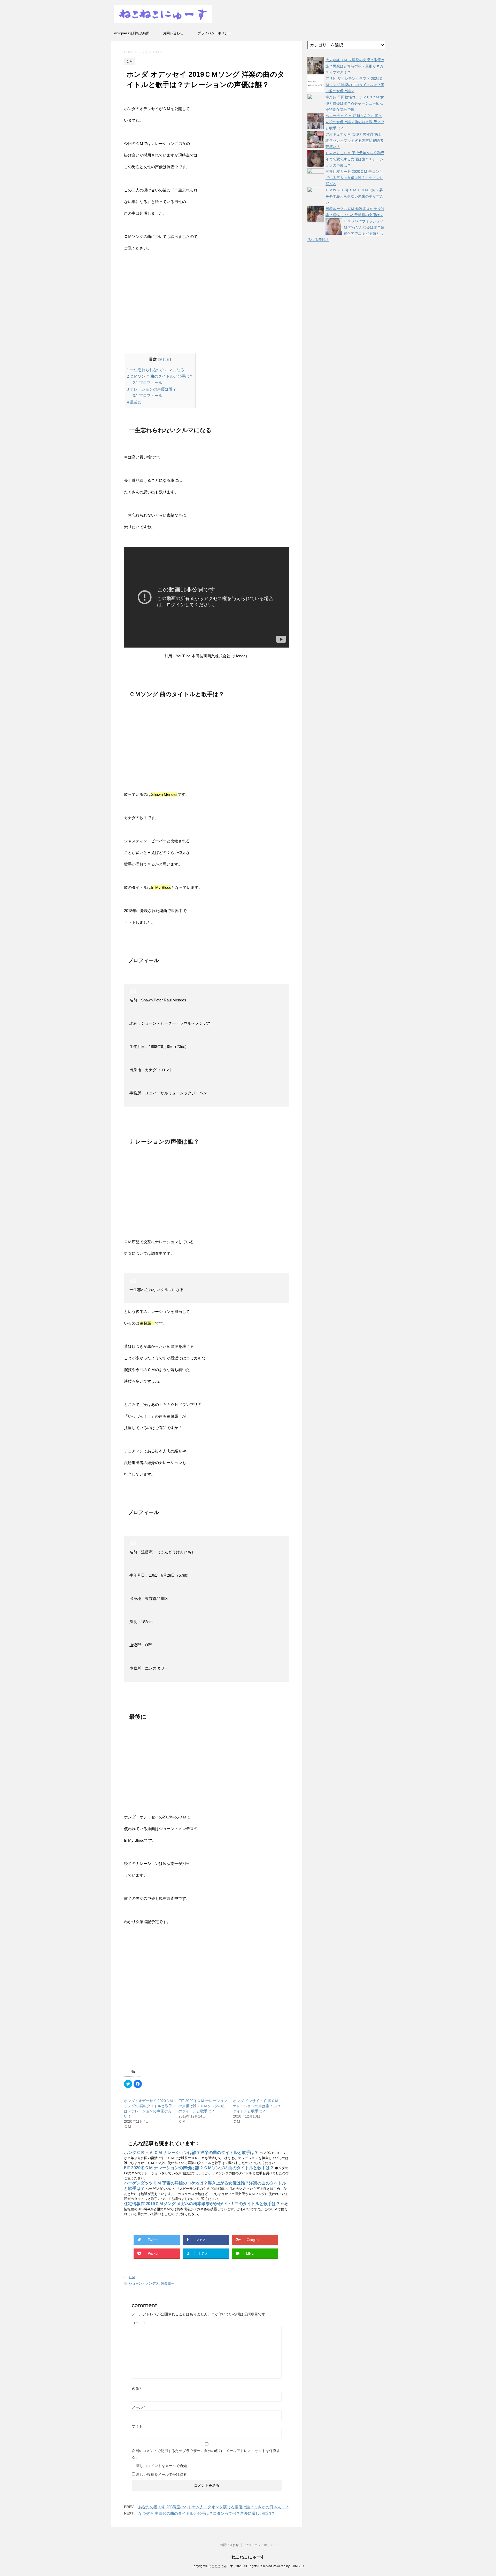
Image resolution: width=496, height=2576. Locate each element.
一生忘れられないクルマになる (156, 370)
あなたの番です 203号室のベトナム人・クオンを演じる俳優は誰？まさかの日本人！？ (214, 2507)
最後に (134, 402)
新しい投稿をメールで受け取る (161, 2474)
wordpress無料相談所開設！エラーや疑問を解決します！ (132, 35)
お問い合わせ (173, 33)
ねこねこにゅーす (248, 2557)
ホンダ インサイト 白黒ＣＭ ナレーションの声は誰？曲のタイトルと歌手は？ (257, 2106)
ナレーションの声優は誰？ (152, 389)
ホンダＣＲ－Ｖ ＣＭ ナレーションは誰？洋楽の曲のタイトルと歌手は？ (192, 2153)
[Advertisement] (206, 304)
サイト (137, 2426)
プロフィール (148, 383)
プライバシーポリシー (214, 33)
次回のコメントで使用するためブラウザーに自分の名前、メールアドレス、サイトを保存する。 (206, 2454)
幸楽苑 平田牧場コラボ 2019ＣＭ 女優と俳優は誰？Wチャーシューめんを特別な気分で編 (355, 103)
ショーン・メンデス (144, 2283)
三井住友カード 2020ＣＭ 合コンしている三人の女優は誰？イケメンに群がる (354, 178)
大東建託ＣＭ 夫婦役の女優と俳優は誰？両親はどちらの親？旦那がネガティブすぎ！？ (355, 66)
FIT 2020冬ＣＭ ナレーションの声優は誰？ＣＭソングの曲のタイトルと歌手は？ (203, 2106)
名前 (137, 2389)
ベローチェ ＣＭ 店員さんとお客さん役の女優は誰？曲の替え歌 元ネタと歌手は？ (355, 122)
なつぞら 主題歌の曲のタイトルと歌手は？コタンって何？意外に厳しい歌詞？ (207, 2513)
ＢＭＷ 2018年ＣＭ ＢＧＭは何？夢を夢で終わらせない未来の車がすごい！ (354, 196)
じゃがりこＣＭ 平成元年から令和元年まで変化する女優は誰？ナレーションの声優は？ (355, 159)
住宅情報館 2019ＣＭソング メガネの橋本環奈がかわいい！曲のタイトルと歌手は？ (203, 2204)
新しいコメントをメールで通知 (161, 2466)
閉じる (164, 359)
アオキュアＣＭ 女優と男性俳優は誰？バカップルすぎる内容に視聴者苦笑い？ (354, 141)
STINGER (297, 2566)
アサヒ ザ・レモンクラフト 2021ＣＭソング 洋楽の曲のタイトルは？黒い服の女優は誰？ (355, 85)
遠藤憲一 (168, 2283)
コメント (139, 2323)
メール (138, 2407)
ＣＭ (132, 2277)
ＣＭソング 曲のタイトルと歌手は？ (160, 376)
